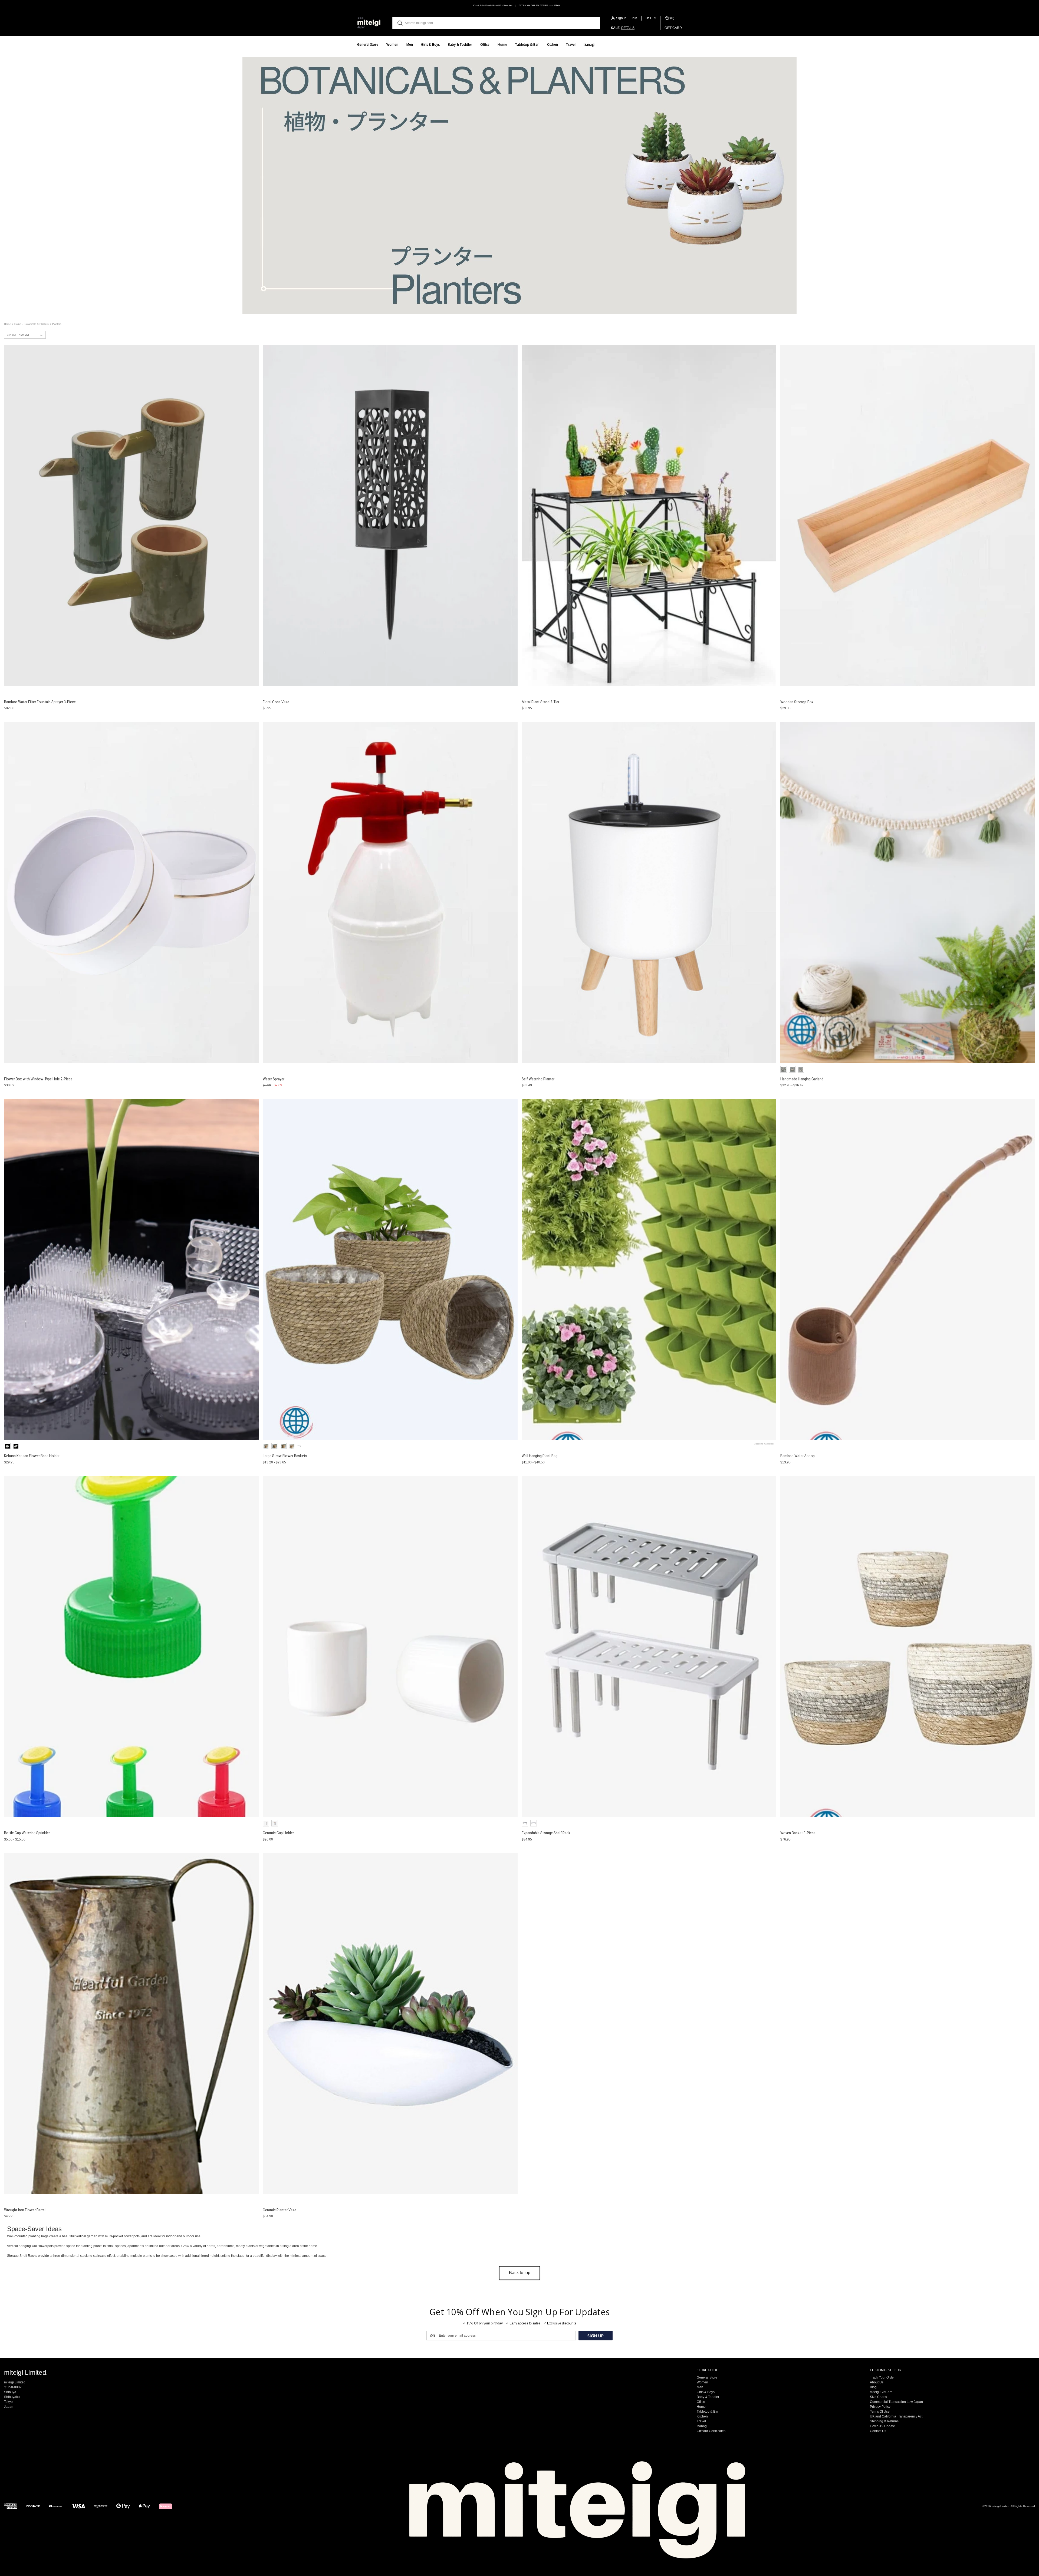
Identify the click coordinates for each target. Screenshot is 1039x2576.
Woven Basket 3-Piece (798, 1833)
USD (650, 18)
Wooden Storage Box (797, 702)
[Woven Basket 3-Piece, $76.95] (908, 1647)
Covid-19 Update (882, 2426)
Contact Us (878, 2431)
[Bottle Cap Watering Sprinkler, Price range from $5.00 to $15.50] (131, 1647)
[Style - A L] (283, 1446)
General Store (368, 44)
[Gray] (525, 1823)
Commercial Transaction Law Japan (896, 2402)
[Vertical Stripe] (275, 1823)
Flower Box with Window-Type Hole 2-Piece (38, 1079)
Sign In (621, 18)
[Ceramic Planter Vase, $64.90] (390, 2024)
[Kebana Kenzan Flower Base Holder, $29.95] (131, 1270)
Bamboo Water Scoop (798, 1456)
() (672, 18)
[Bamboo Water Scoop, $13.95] (908, 1270)
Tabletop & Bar (527, 44)
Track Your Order (882, 2377)
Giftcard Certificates (711, 2431)
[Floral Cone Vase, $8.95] (390, 516)
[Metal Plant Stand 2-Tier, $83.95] (649, 516)
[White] (534, 1823)
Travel (571, 44)
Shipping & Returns (884, 2421)
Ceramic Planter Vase (280, 2210)
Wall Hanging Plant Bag (540, 1456)
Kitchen (552, 44)
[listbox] (32, 335)
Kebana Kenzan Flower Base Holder (32, 1456)
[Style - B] (801, 1069)
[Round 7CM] (7, 1446)
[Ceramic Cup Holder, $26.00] (390, 1647)
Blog (873, 2387)
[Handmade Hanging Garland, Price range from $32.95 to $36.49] (908, 893)
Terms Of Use (880, 2412)
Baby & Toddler (460, 44)
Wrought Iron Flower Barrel (25, 2210)
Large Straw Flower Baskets (285, 1456)
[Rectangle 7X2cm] (16, 1446)
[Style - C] (784, 1069)
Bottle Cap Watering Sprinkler (27, 1833)
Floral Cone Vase (276, 702)
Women (392, 44)
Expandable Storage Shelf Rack (546, 1833)
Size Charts (878, 2397)
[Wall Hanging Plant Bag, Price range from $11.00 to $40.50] (649, 1270)
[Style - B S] (292, 1446)
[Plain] (266, 1823)
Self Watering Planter (538, 1079)
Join (634, 18)
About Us (877, 2382)
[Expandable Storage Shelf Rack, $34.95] (649, 1647)
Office (485, 44)
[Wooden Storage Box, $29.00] (908, 516)
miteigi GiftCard (881, 2392)
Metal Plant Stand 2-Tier (540, 702)
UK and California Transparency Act (896, 2416)
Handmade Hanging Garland (802, 1079)
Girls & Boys (430, 44)
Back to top (520, 2273)
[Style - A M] (275, 1446)
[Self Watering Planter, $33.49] (649, 893)
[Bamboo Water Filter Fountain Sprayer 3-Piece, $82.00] (131, 516)
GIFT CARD (673, 28)
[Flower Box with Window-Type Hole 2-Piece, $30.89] (131, 893)
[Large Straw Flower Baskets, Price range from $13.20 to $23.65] (390, 1270)
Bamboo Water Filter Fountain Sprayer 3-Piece (40, 702)
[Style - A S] (266, 1446)
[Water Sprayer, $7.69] (390, 893)
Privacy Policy (880, 2407)
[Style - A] (792, 1069)
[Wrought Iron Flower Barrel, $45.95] (131, 2024)
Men (410, 44)
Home (502, 44)
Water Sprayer (274, 1079)
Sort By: (11, 335)
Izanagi (589, 44)
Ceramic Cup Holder (278, 1833)
